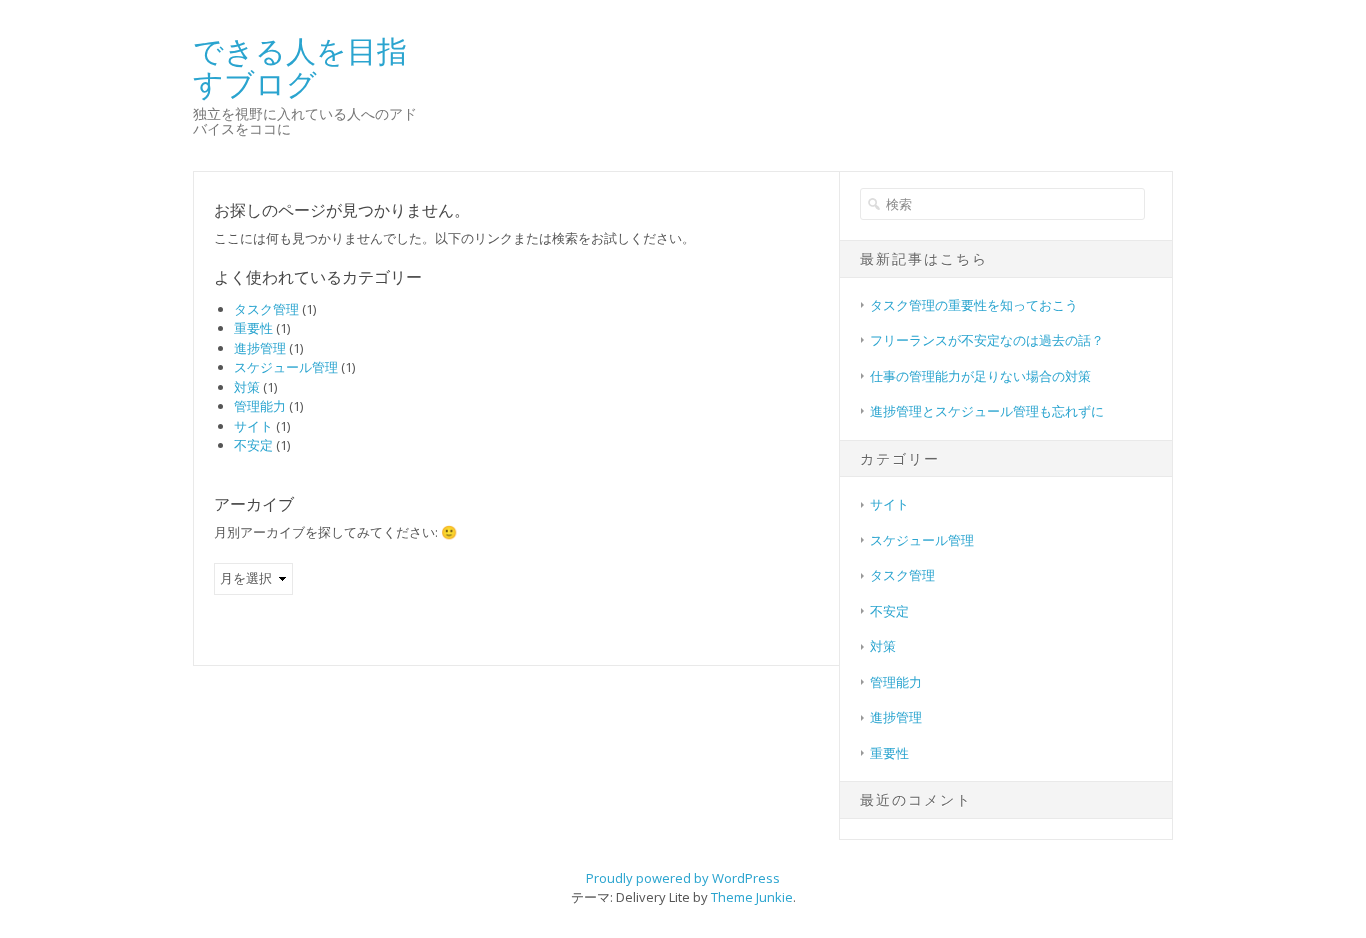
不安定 (253, 445)
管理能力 (260, 406)
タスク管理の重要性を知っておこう (974, 305)
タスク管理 (266, 309)
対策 (247, 387)
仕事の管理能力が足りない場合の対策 (980, 376)
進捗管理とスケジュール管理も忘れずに (987, 411)
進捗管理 (260, 348)
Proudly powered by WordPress (683, 878)
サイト (253, 426)
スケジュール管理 (286, 367)
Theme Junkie (752, 897)
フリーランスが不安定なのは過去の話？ (987, 340)
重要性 (253, 328)
